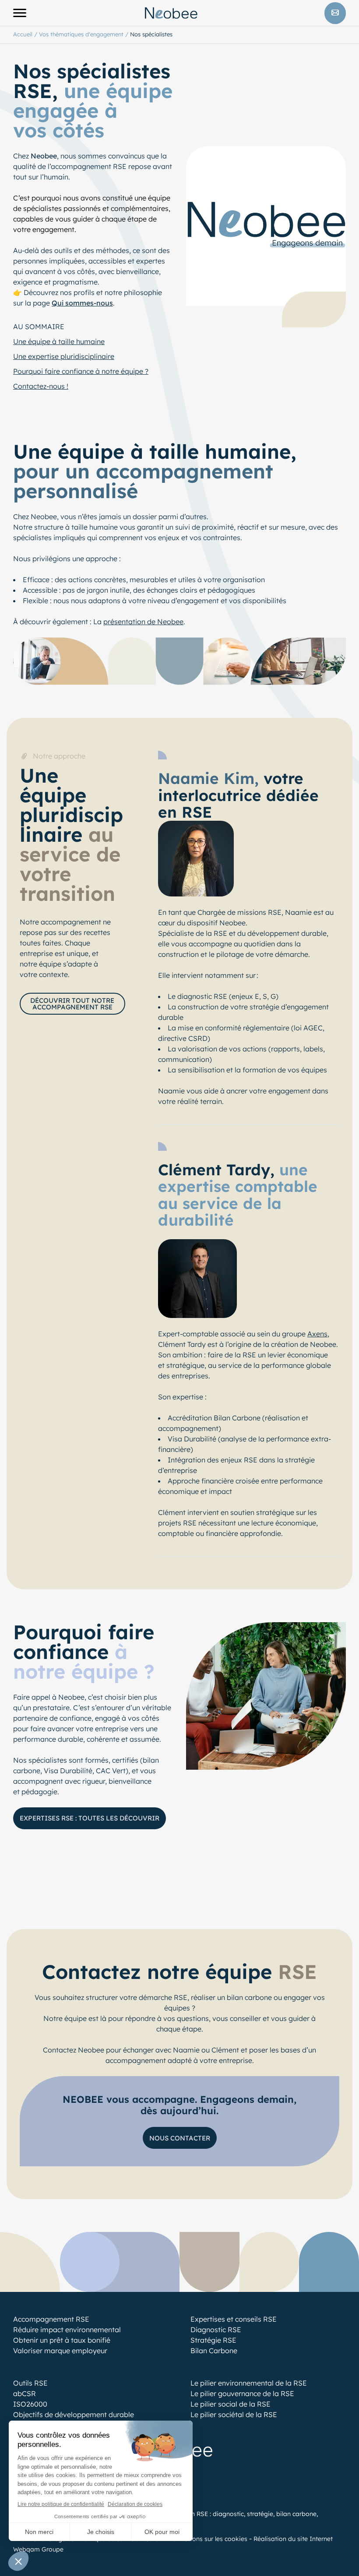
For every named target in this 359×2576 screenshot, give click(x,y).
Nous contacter (180, 2138)
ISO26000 (30, 2404)
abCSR (25, 2393)
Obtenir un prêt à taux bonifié (62, 2340)
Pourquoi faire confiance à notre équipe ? (81, 371)
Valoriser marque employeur (60, 2351)
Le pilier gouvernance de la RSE (242, 2393)
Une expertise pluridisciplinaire (64, 356)
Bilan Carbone (214, 2351)
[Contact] (335, 13)
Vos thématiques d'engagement (81, 34)
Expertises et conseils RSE (234, 2319)
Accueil (23, 34)
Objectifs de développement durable (74, 2414)
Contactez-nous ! (41, 386)
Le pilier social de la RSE (231, 2404)
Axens (317, 1334)
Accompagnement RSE (51, 2319)
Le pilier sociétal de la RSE (234, 2414)
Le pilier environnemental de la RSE (249, 2383)
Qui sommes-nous (82, 303)
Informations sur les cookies (206, 2539)
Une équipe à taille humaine (59, 341)
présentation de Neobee (143, 622)
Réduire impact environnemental (67, 2330)
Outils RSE (30, 2383)
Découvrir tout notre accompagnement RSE (72, 1004)
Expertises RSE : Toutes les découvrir (90, 1818)
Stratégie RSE (213, 2340)
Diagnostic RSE (216, 2330)
